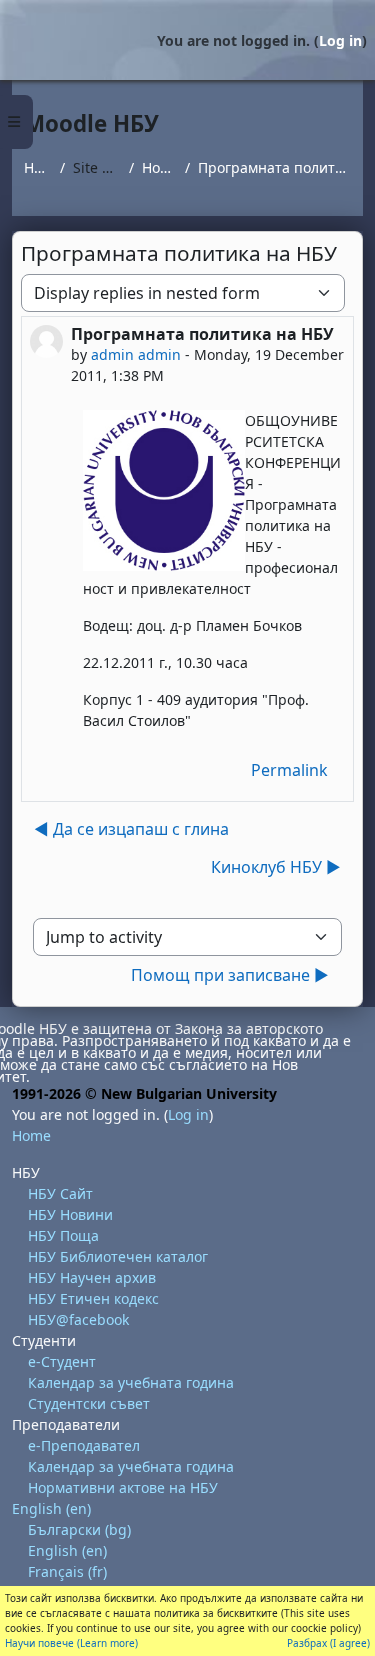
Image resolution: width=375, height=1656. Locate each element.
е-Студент (62, 1361)
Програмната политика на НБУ (274, 167)
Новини (159, 167)
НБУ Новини (70, 1214)
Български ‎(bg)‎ (79, 1529)
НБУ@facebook (78, 1319)
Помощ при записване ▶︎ (230, 975)
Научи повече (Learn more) (71, 1643)
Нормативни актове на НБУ (123, 1487)
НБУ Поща (63, 1235)
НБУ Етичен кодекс (93, 1298)
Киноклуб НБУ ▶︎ (276, 867)
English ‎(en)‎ (51, 1508)
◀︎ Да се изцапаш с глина (131, 829)
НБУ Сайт (60, 1193)
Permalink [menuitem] (289, 770)
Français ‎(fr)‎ (67, 1571)
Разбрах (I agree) (328, 1643)
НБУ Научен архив (92, 1277)
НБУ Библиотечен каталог (118, 1256)
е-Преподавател (84, 1445)
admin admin (136, 354)
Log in (340, 40)
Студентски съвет (89, 1403)
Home (38, 167)
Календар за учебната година (131, 1382)
